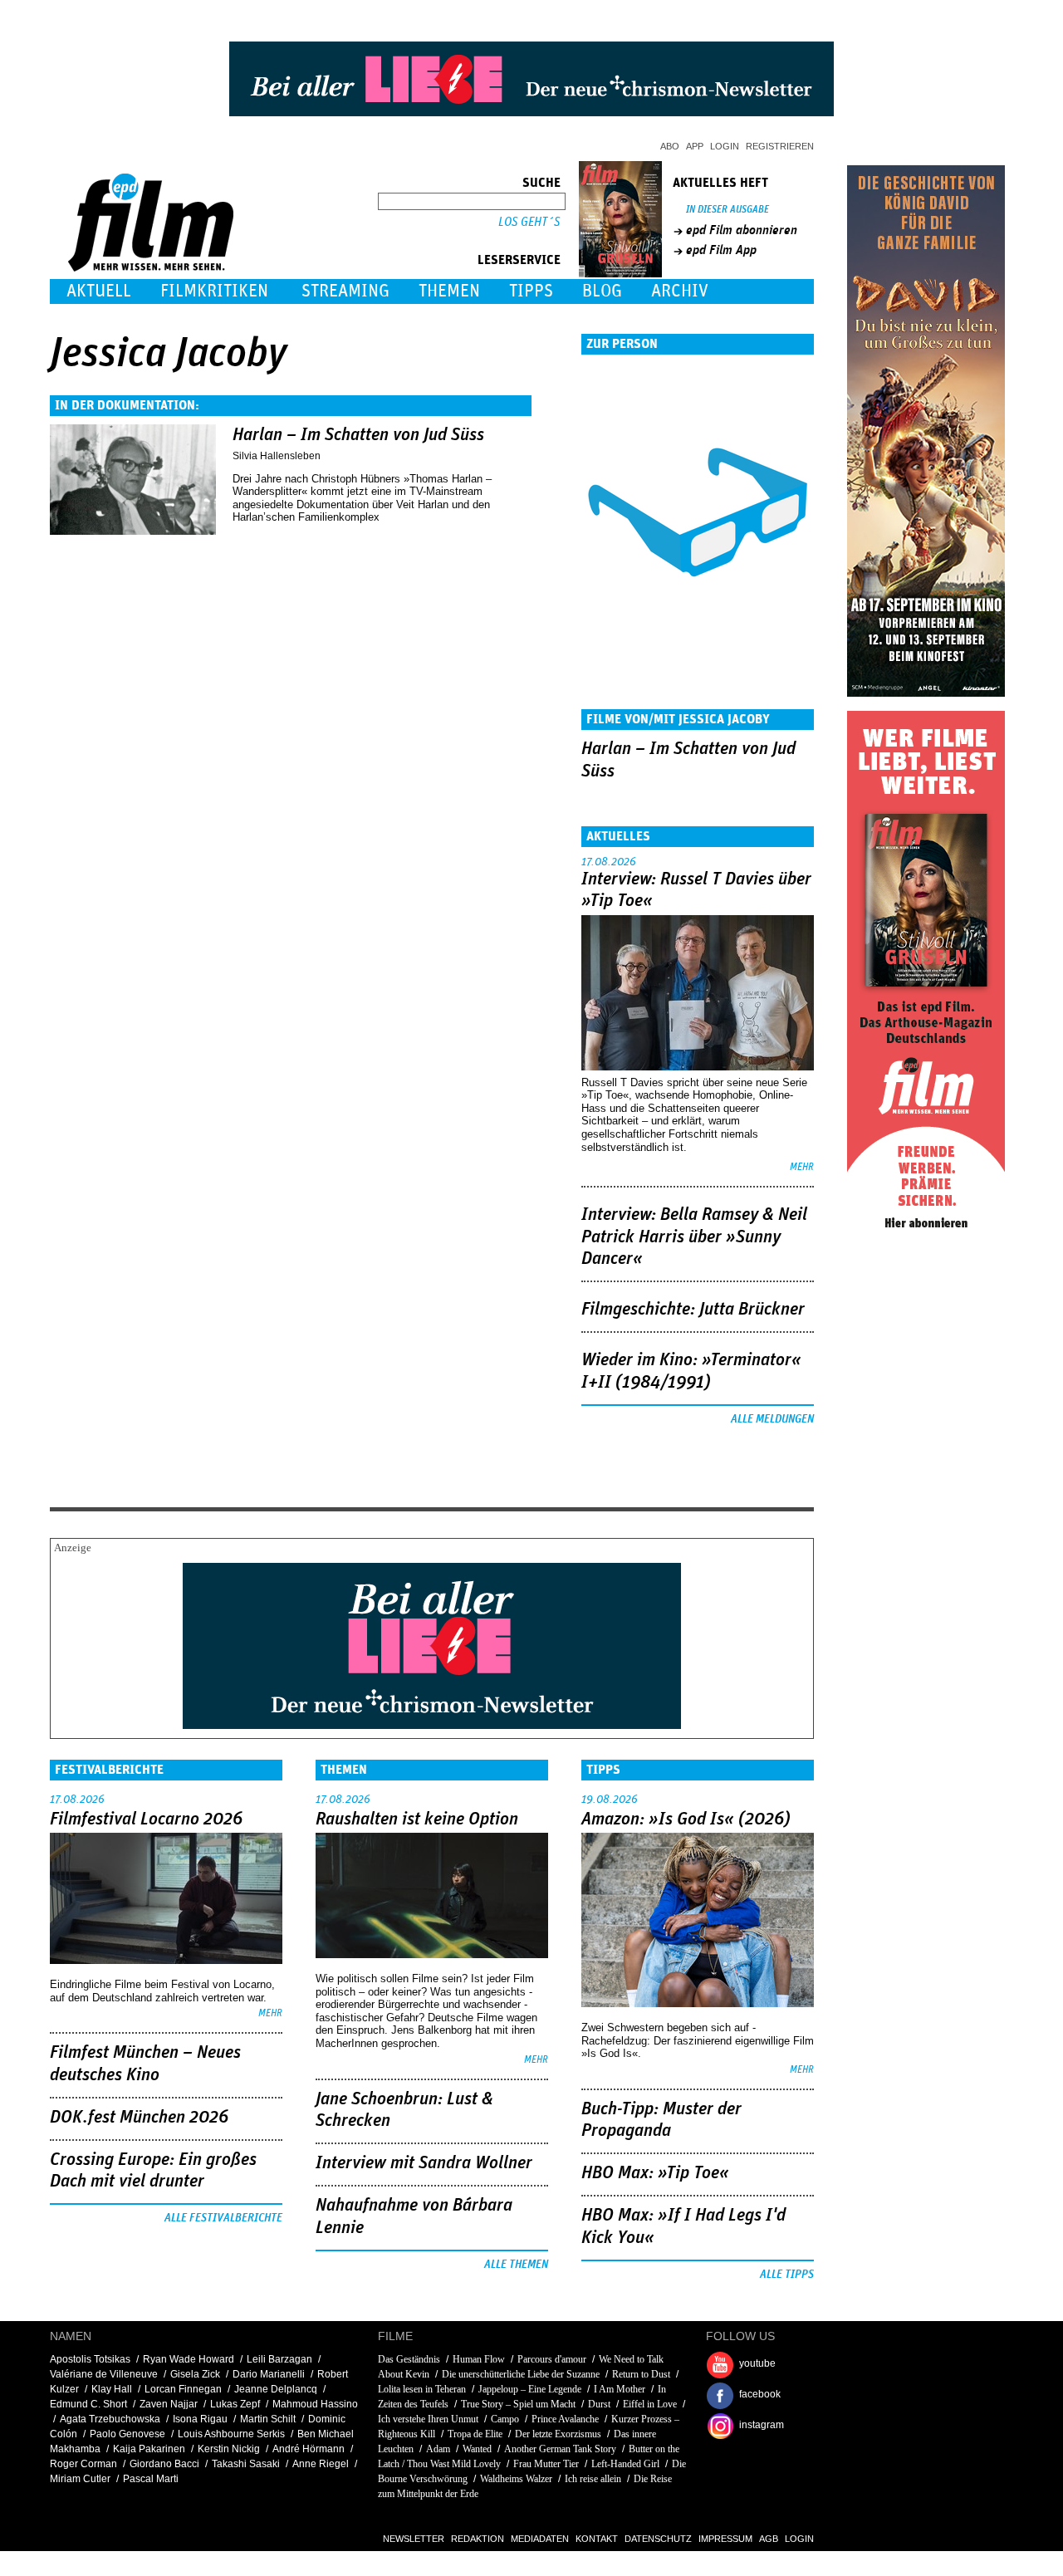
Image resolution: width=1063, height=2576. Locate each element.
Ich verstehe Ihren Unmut (428, 2419)
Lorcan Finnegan (183, 2389)
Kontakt (597, 2539)
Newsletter (414, 2539)
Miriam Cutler (80, 2479)
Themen (449, 291)
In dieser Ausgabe (727, 210)
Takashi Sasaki (246, 2464)
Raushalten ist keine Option (417, 1819)
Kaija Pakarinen (149, 2449)
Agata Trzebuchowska (110, 2419)
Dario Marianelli (269, 2374)
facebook (760, 2394)
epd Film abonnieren (742, 230)
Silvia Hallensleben (277, 456)
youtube (757, 2363)
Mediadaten (540, 2539)
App (695, 146)
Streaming (345, 291)
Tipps (531, 291)
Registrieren (780, 146)
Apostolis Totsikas (90, 2359)
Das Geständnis (409, 2359)
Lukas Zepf (235, 2404)
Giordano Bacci (164, 2464)
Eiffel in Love (650, 2404)
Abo (670, 146)
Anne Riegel (321, 2464)
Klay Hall (112, 2389)
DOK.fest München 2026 (139, 2118)
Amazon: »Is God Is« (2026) (686, 1819)
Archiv (680, 291)
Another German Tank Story (560, 2449)
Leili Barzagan (279, 2359)
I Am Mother (620, 2389)
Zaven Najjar (169, 2404)
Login (725, 146)
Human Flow (479, 2359)
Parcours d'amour (552, 2359)
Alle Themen (516, 2265)
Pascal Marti (151, 2479)
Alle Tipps (787, 2275)
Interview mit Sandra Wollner (424, 2163)
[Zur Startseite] (152, 268)
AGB (769, 2539)
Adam (438, 2449)
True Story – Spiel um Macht (518, 2404)
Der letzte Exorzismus (558, 2434)
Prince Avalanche (565, 2419)
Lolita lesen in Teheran (422, 2389)
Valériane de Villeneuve (104, 2374)
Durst (599, 2404)
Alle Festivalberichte (223, 2218)
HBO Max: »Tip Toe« (655, 2173)
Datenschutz (658, 2539)
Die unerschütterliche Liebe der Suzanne (521, 2374)
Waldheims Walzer (516, 2479)
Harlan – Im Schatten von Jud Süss (358, 435)
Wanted (477, 2449)
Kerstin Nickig (229, 2449)
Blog (602, 291)
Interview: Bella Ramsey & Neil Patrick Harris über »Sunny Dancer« (694, 1237)
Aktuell (99, 291)
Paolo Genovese (127, 2434)
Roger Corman (83, 2464)
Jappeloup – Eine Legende (530, 2389)
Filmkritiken (214, 291)
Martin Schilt (268, 2419)
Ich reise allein (593, 2479)
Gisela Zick (195, 2374)
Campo (505, 2419)
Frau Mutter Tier (546, 2464)
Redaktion (478, 2539)
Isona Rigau (200, 2419)
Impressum (725, 2539)
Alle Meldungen (772, 1419)
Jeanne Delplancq (276, 2389)
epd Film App (721, 250)
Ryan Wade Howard (189, 2359)
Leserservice (519, 260)
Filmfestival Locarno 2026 (146, 1819)
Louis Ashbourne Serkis (231, 2434)
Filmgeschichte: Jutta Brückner (693, 1310)
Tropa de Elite (475, 2434)
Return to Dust (641, 2374)
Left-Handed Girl (625, 2464)
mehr (802, 1167)
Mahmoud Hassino (315, 2404)
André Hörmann (309, 2449)
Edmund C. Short (88, 2404)
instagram (762, 2425)
